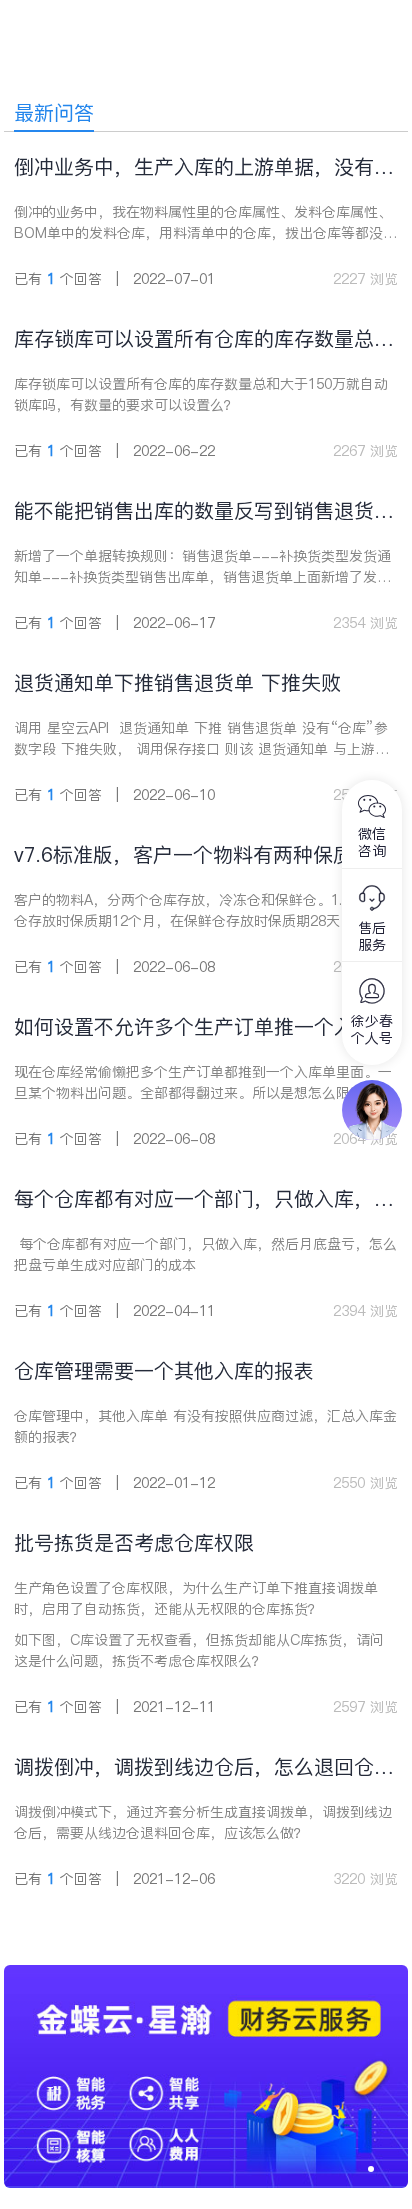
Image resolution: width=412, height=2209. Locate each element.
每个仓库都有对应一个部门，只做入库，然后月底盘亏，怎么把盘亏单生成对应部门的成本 (204, 1199)
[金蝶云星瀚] (206, 1975)
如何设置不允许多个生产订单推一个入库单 (204, 1027)
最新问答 (54, 113)
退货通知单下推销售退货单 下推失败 (177, 683)
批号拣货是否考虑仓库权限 (134, 1543)
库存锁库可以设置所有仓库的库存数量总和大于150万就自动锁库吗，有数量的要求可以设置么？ (204, 339)
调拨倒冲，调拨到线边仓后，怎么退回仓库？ (194, 1767)
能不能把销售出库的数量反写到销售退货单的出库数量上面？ (204, 511)
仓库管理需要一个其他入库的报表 (164, 1371)
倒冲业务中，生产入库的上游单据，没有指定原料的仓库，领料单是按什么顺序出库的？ (204, 167)
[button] (371, 2169)
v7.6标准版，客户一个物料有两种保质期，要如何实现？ (203, 855)
